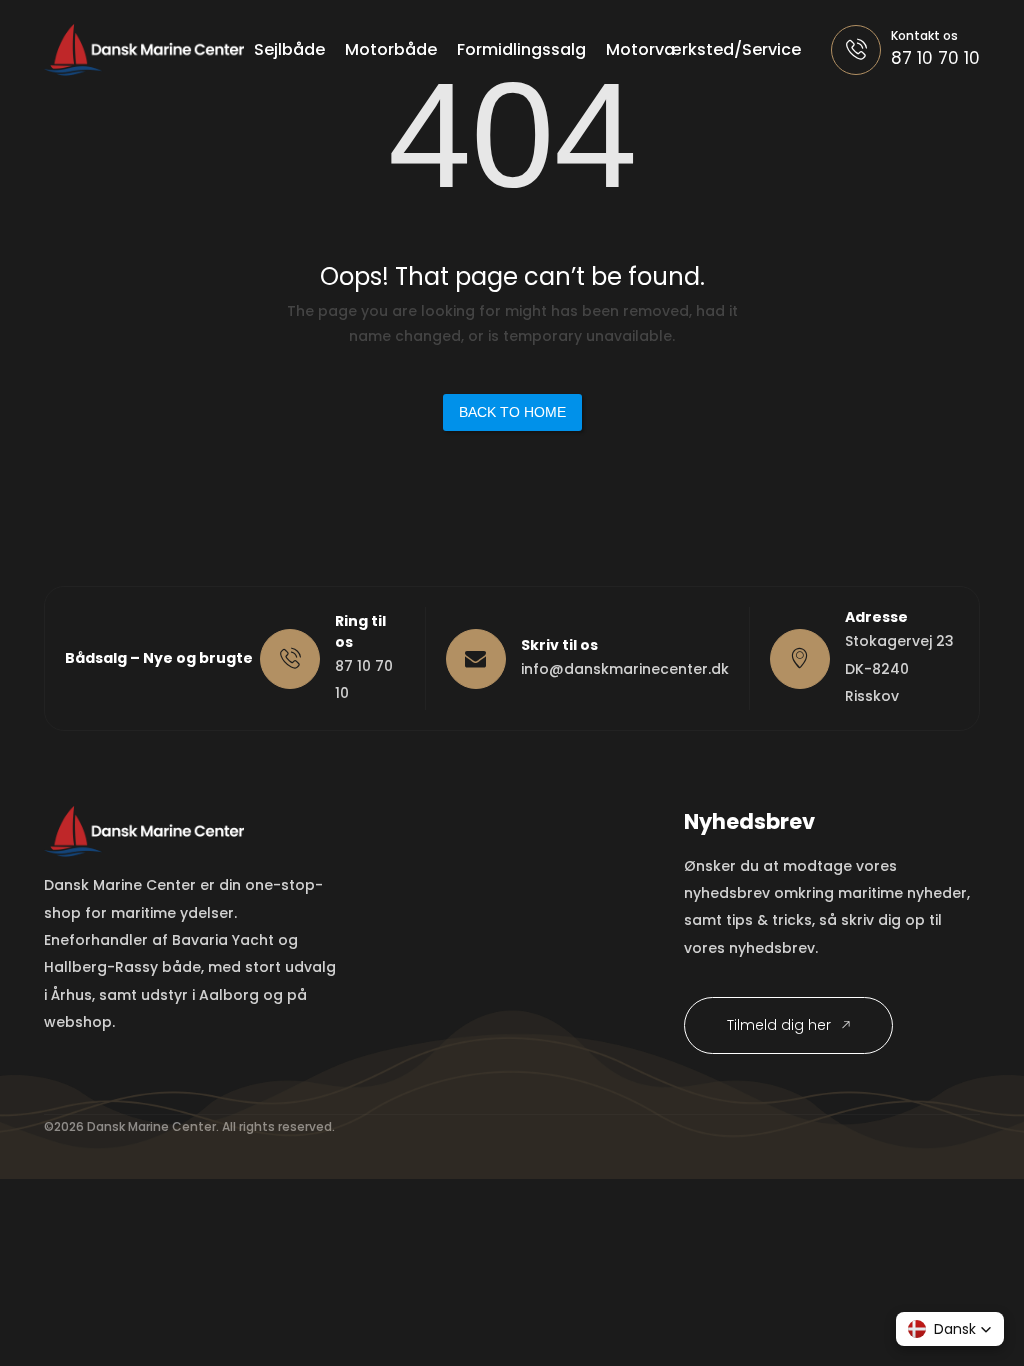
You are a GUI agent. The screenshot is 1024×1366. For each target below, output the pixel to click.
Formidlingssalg (521, 49)
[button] (950, 1329)
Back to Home (512, 412)
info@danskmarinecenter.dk (625, 669)
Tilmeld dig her (781, 1025)
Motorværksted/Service (703, 49)
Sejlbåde (289, 49)
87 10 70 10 (935, 58)
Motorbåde (391, 49)
